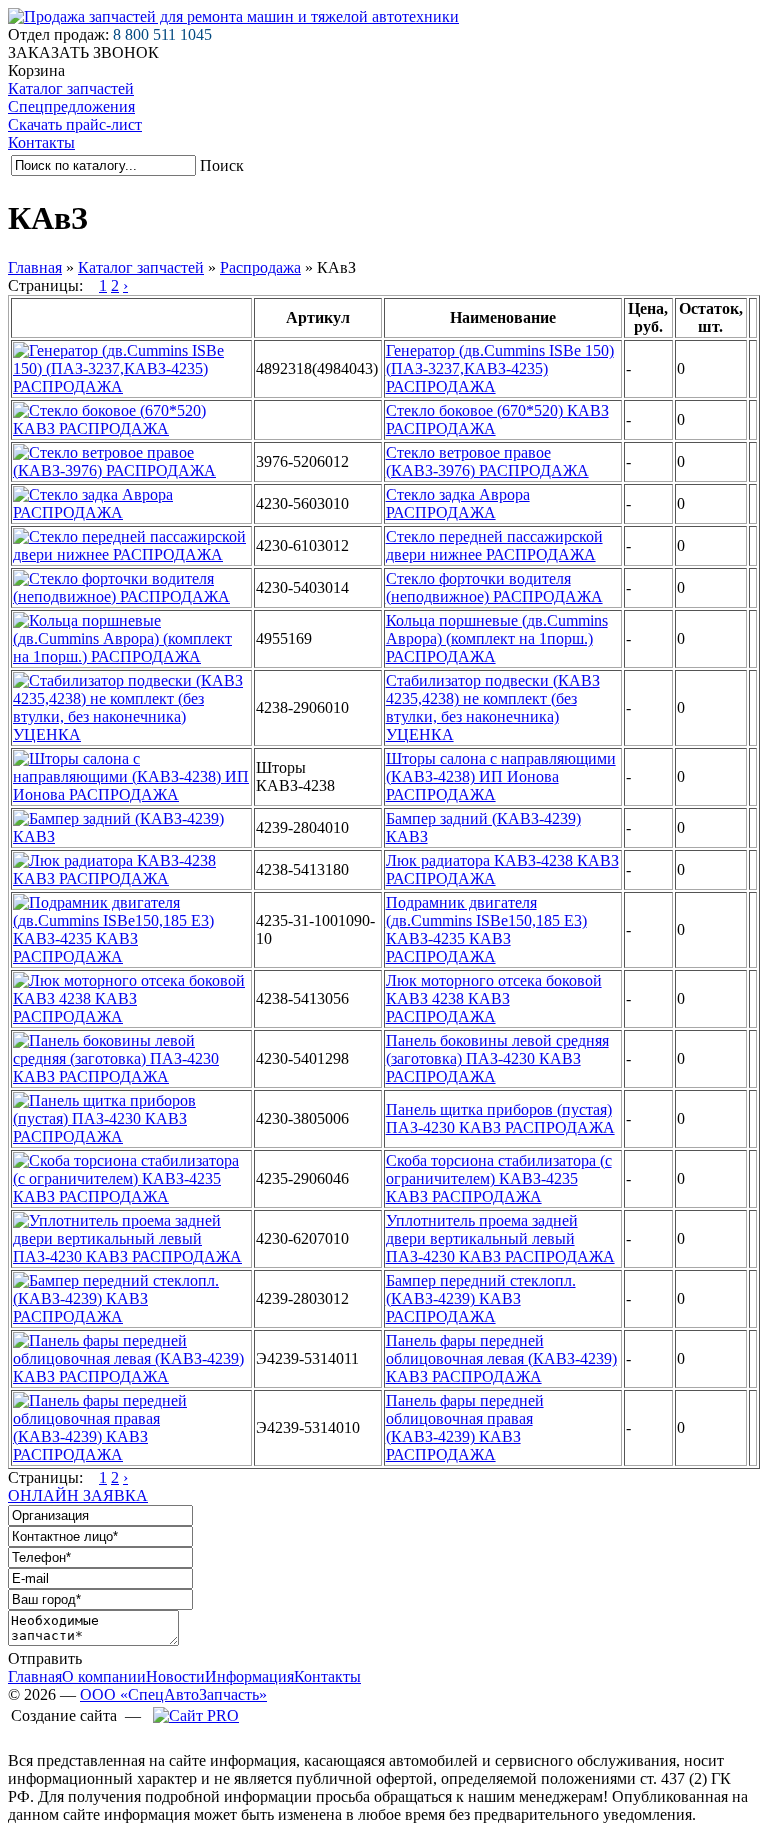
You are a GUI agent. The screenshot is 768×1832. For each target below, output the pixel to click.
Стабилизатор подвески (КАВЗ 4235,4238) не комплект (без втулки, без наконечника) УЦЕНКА (493, 707)
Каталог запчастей (71, 88)
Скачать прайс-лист (75, 124)
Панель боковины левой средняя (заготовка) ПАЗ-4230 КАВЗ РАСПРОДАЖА (497, 1058)
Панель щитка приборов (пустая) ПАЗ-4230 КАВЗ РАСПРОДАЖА (500, 1118)
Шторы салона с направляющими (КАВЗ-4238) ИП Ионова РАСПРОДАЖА (501, 776)
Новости (175, 1676)
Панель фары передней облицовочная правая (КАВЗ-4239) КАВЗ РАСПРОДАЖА (465, 1427)
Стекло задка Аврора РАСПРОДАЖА (458, 503)
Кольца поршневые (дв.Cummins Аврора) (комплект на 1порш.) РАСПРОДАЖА (497, 638)
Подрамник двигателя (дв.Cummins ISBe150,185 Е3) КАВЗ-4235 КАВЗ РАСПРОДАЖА (486, 929)
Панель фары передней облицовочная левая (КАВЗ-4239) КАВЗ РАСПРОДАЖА (501, 1358)
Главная (35, 267)
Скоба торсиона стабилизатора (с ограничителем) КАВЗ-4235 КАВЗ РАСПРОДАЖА (499, 1178)
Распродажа (260, 267)
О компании (104, 1676)
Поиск (222, 165)
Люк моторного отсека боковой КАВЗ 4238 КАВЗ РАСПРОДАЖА (494, 998)
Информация (249, 1676)
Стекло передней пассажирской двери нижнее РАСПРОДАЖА (494, 545)
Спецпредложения (71, 106)
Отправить (45, 1658)
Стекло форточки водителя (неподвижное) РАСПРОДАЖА (494, 587)
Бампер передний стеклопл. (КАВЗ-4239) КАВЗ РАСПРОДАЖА (481, 1298)
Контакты (41, 142)
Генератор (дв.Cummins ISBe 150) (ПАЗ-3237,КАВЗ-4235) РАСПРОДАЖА (500, 368)
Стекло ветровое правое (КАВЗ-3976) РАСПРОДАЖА (487, 461)
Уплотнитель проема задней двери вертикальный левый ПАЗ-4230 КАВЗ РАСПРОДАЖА (500, 1238)
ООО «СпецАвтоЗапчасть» (173, 1694)
